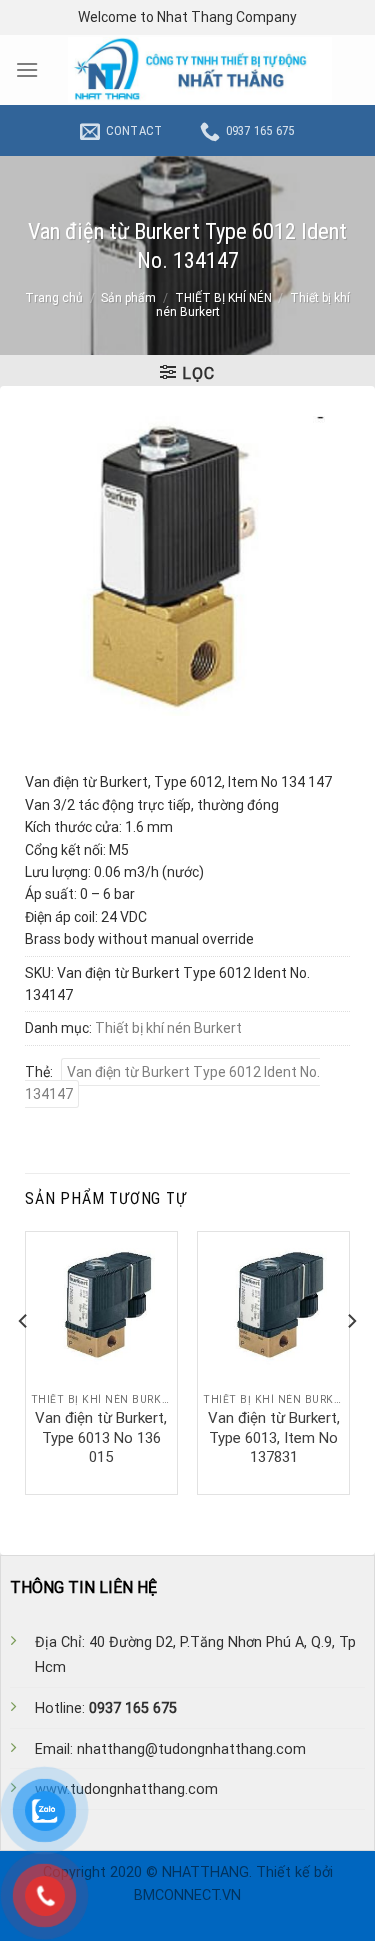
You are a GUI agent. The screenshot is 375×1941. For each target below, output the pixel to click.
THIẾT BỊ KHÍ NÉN (223, 298)
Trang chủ (54, 298)
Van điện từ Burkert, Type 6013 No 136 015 (101, 1437)
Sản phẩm (128, 298)
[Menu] (27, 69)
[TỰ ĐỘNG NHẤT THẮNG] (199, 70)
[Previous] (24, 1361)
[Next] (351, 1361)
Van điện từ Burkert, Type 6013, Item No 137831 (274, 1437)
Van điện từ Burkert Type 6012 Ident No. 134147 (172, 1083)
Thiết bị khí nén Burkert (168, 1028)
